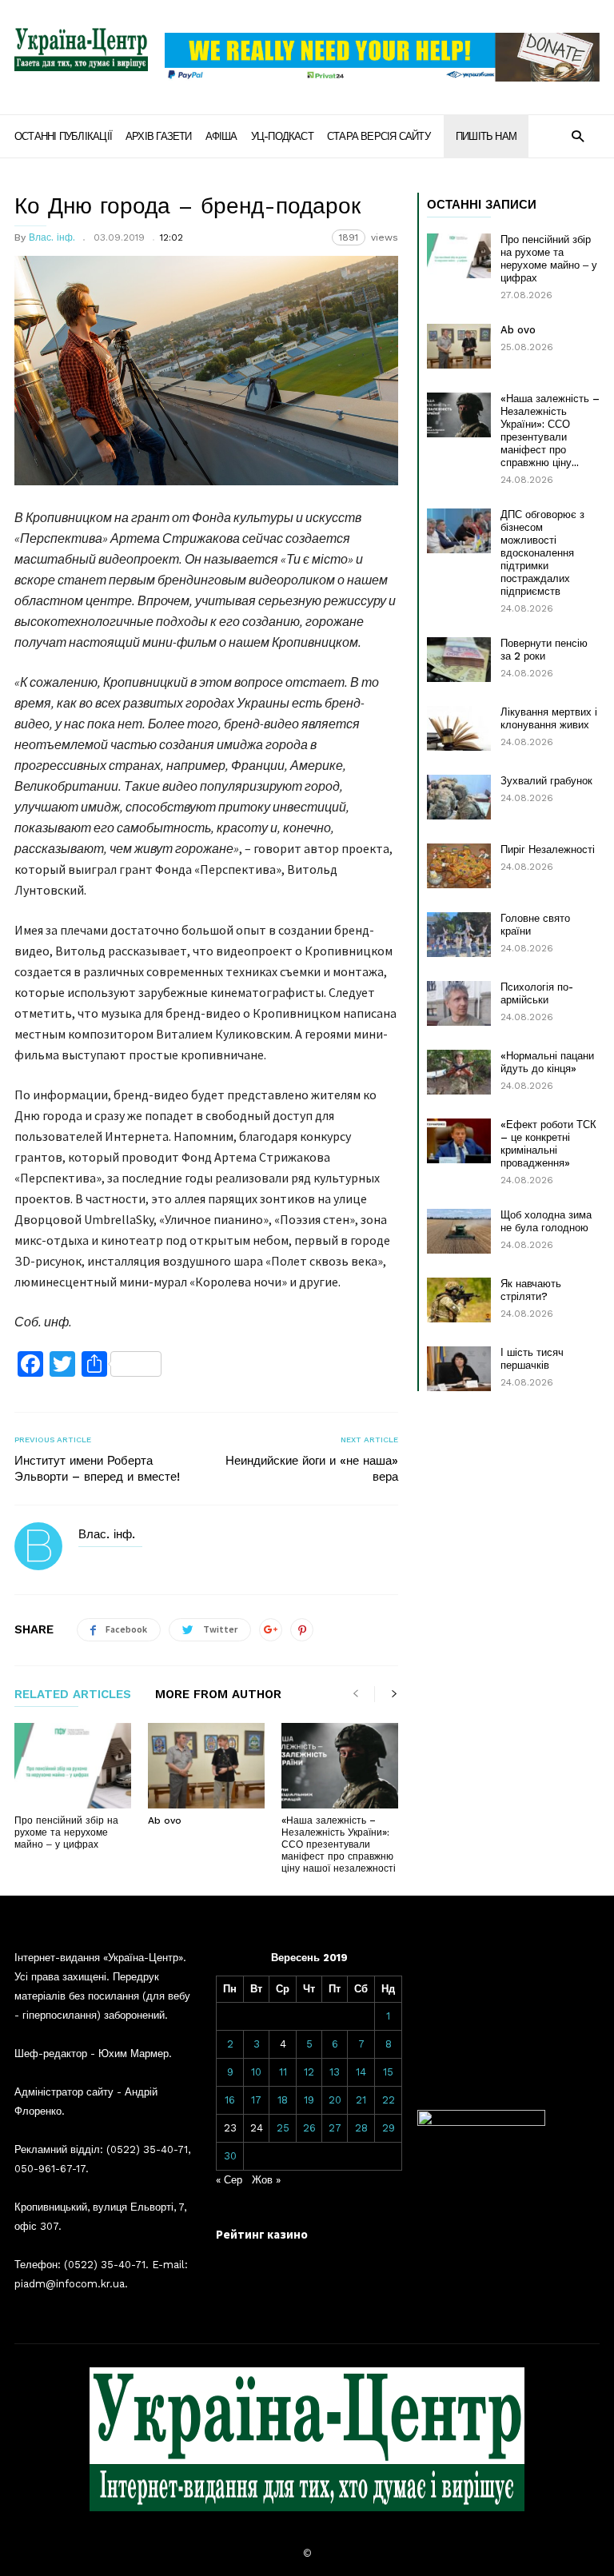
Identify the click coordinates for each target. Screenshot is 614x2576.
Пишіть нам (486, 136)
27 (335, 2128)
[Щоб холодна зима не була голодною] (459, 1231)
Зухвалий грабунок (546, 781)
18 (283, 2100)
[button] (578, 136)
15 (388, 2072)
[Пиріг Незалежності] (459, 866)
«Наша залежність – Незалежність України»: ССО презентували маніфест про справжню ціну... (550, 431)
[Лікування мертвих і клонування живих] (459, 728)
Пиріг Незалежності (548, 849)
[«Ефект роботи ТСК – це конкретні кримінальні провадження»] (459, 1141)
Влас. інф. (52, 237)
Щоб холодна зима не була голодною (546, 1221)
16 (230, 2100)
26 (309, 2128)
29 (389, 2128)
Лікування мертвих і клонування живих (549, 718)
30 (230, 2156)
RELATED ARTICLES (73, 1695)
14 (361, 2072)
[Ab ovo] (206, 1766)
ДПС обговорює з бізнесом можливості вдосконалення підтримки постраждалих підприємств (542, 553)
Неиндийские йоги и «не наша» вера (312, 1469)
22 (389, 2100)
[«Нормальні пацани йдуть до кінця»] (459, 1072)
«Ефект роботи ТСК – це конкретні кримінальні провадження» (548, 1144)
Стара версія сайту (379, 136)
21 (361, 2100)
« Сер (229, 2180)
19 (309, 2100)
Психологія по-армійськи (537, 993)
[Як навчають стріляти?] (459, 1300)
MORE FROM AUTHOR (218, 1695)
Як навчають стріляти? (531, 1290)
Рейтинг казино (262, 2234)
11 (283, 2072)
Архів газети (159, 136)
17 (256, 2100)
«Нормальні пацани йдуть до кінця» (547, 1062)
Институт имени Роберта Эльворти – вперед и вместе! (97, 1469)
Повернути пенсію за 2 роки (544, 650)
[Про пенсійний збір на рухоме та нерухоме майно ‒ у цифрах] (73, 1766)
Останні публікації (63, 136)
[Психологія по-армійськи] (459, 1003)
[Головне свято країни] (459, 935)
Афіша (221, 136)
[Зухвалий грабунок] (459, 797)
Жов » (266, 2180)
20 (335, 2100)
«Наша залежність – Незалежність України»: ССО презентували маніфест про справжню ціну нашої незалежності (339, 1844)
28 (361, 2128)
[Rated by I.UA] (481, 2122)
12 (309, 2072)
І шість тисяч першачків (532, 1359)
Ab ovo (165, 1820)
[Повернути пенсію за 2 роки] (459, 660)
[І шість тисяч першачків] (459, 1369)
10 (256, 2072)
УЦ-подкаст (282, 136)
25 (283, 2128)
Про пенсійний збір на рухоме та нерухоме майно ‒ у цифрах (66, 1832)
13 (335, 2072)
